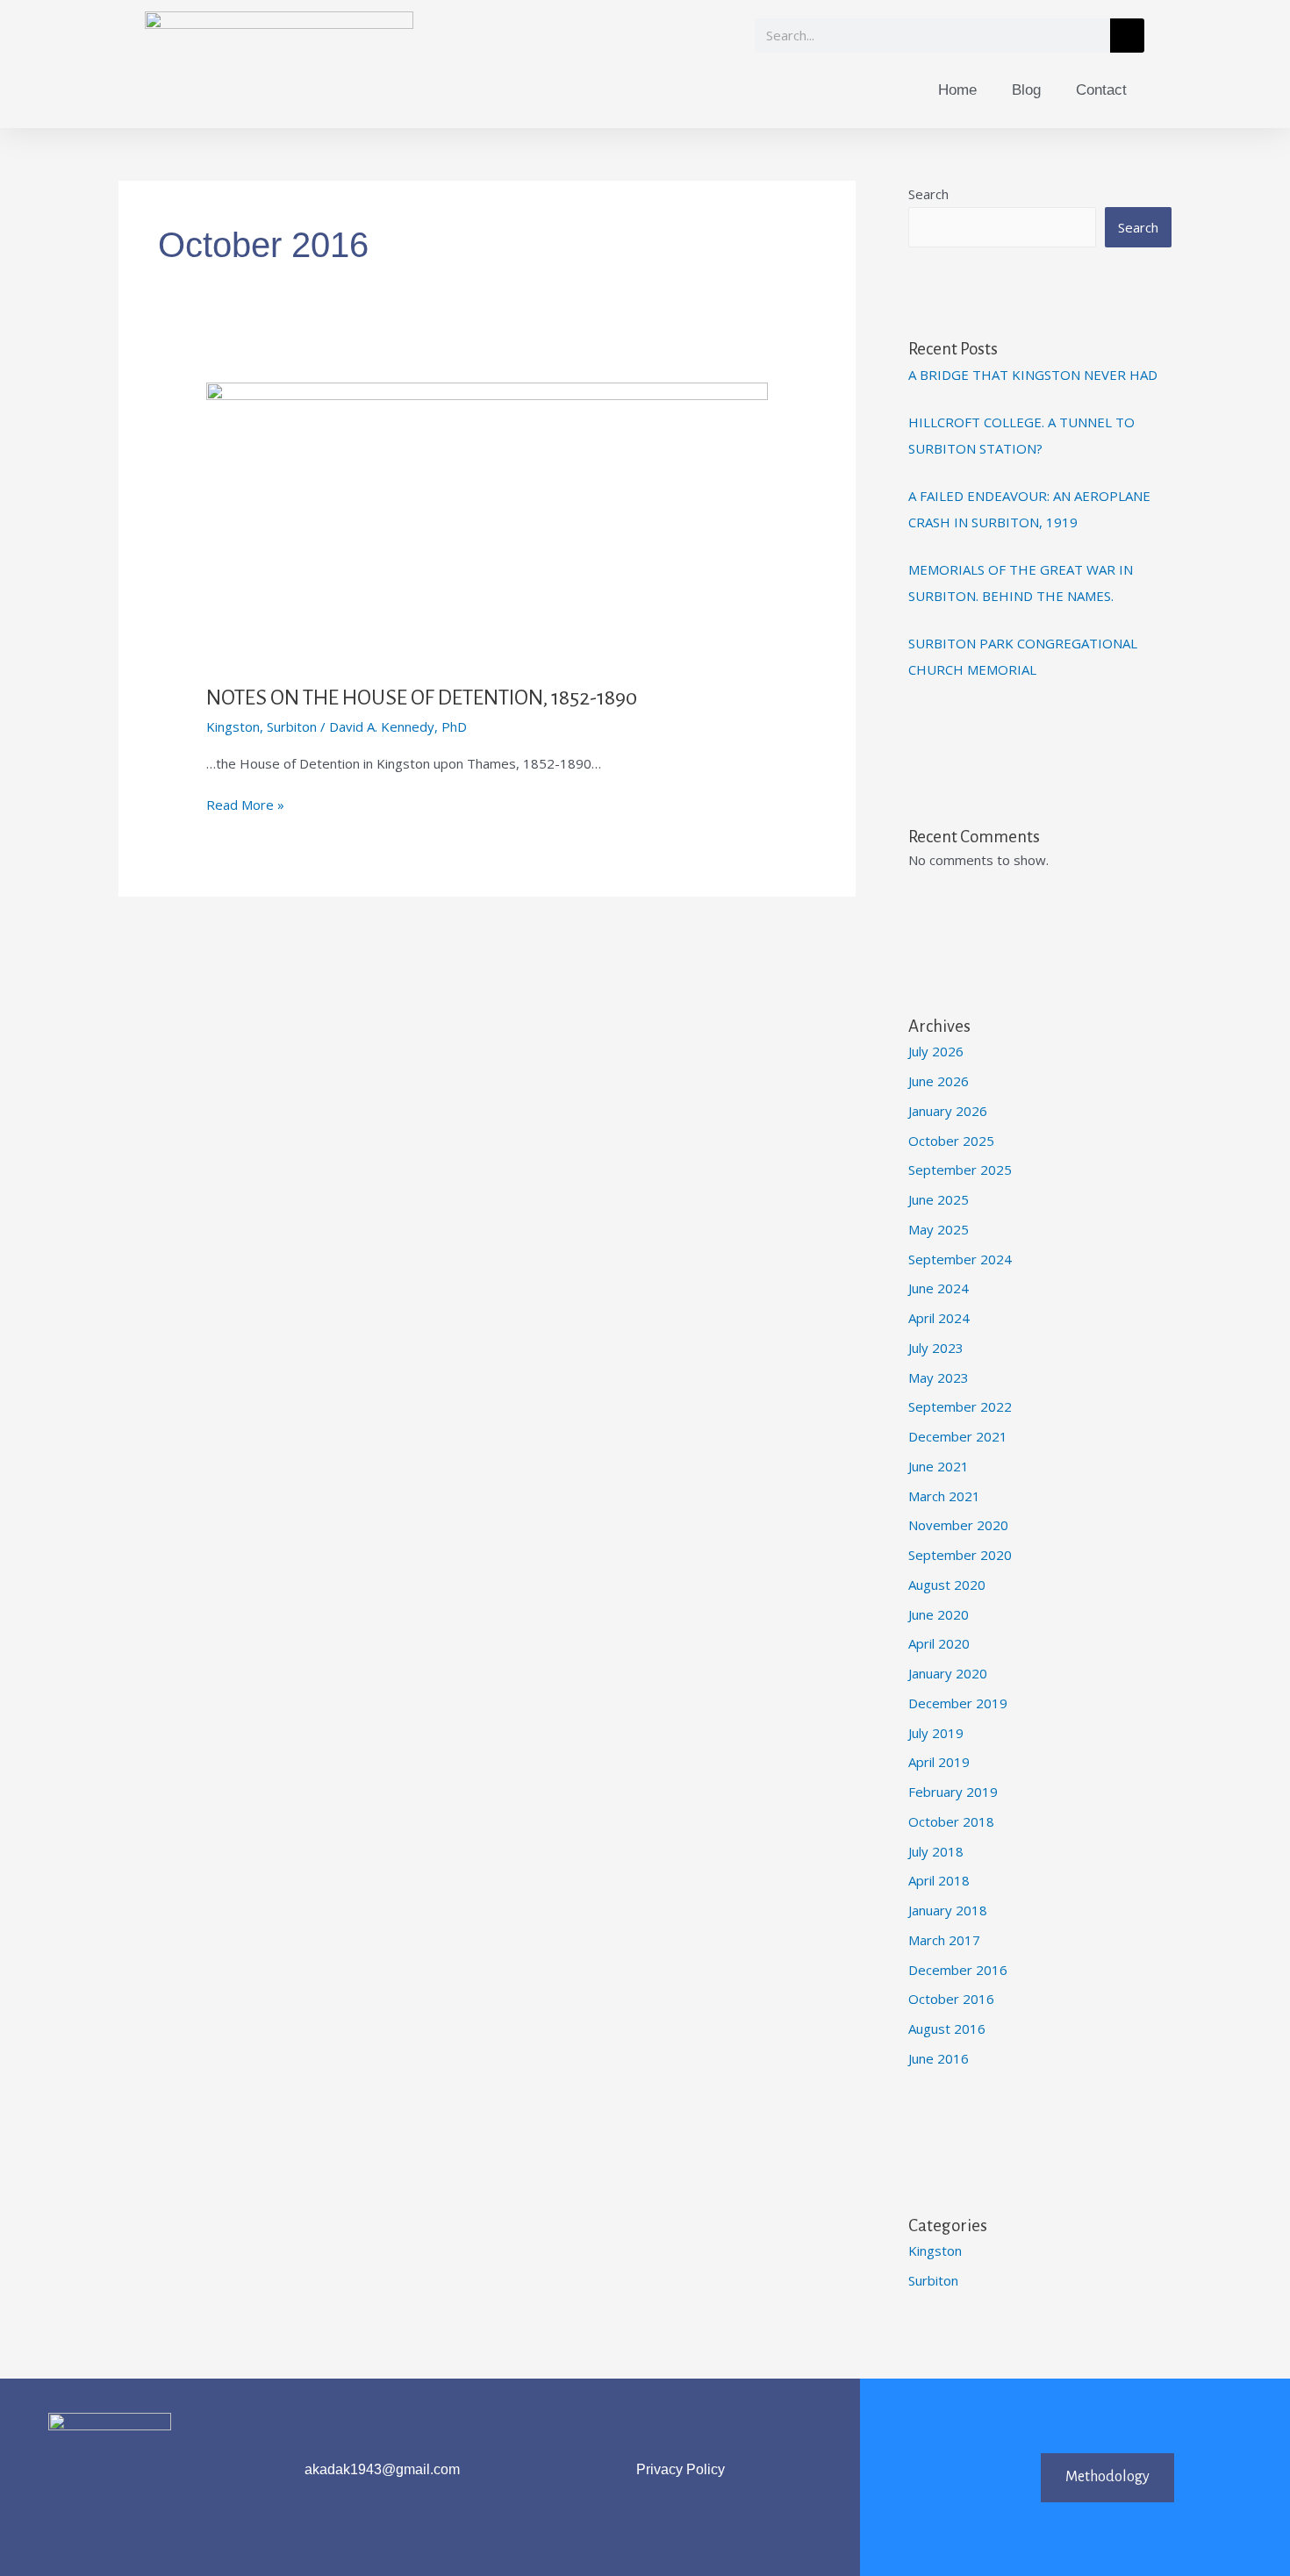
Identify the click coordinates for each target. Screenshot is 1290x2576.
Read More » (245, 804)
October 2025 (951, 1141)
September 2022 (960, 1406)
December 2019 (958, 1703)
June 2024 (939, 1288)
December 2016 (958, 1970)
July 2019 (936, 1733)
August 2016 (947, 2029)
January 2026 (948, 1111)
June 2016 (939, 2058)
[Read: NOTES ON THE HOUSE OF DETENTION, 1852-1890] (487, 521)
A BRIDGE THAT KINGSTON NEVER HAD (1033, 375)
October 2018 (951, 1821)
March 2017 (944, 1940)
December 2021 (958, 1436)
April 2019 (939, 1762)
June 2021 (939, 1466)
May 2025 (939, 1229)
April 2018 (939, 1880)
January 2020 (948, 1673)
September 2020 (960, 1555)
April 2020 (939, 1643)
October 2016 (951, 1999)
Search (928, 194)
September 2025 (960, 1170)
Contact (1101, 90)
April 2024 (939, 1318)
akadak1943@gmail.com (382, 2469)
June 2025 (939, 1199)
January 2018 (948, 1910)
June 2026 (939, 1081)
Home (957, 90)
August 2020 (947, 1585)
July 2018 (936, 1851)
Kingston (233, 726)
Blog (1026, 90)
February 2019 (953, 1792)
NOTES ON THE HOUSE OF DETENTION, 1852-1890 (422, 698)
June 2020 (939, 1614)
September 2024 (960, 1259)
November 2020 (958, 1525)
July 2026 (936, 1051)
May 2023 (939, 1377)
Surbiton (292, 726)
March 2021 (944, 1496)
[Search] (1127, 36)
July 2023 (936, 1348)
